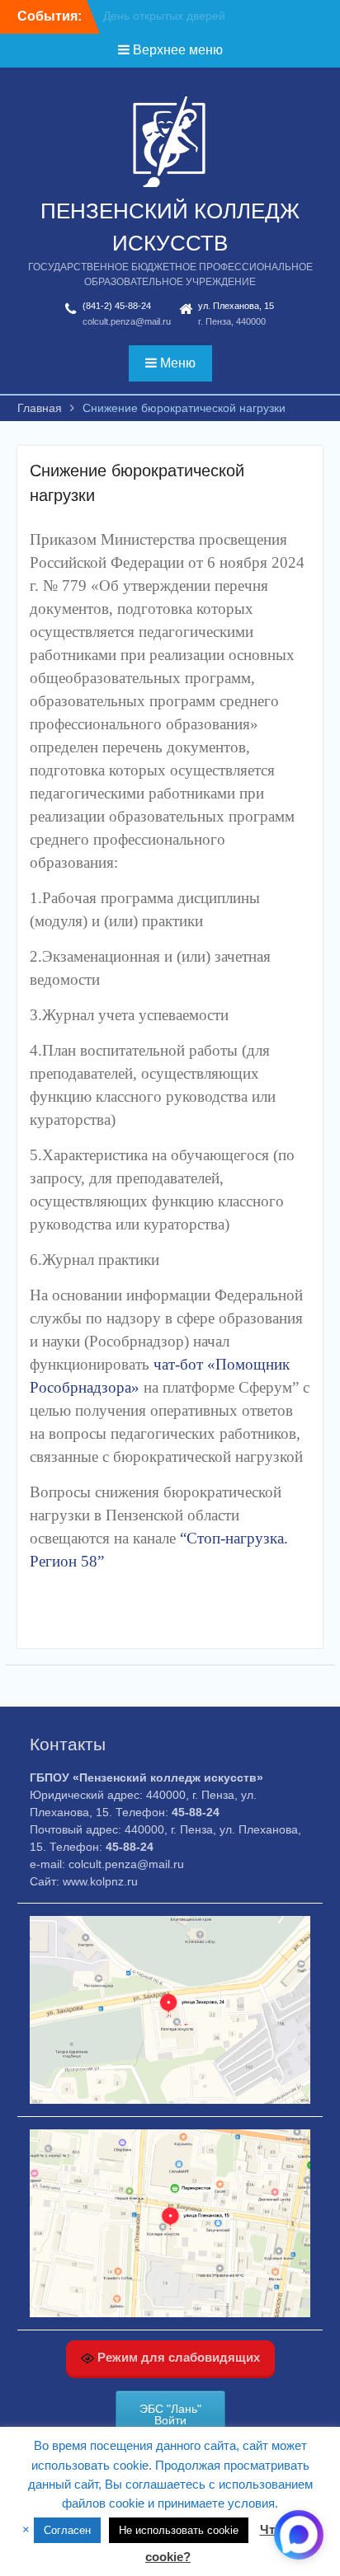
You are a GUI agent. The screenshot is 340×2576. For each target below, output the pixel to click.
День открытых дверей (164, 16)
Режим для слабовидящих (177, 2357)
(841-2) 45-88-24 (117, 306)
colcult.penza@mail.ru (127, 321)
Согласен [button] (67, 2530)
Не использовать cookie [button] (179, 2530)
